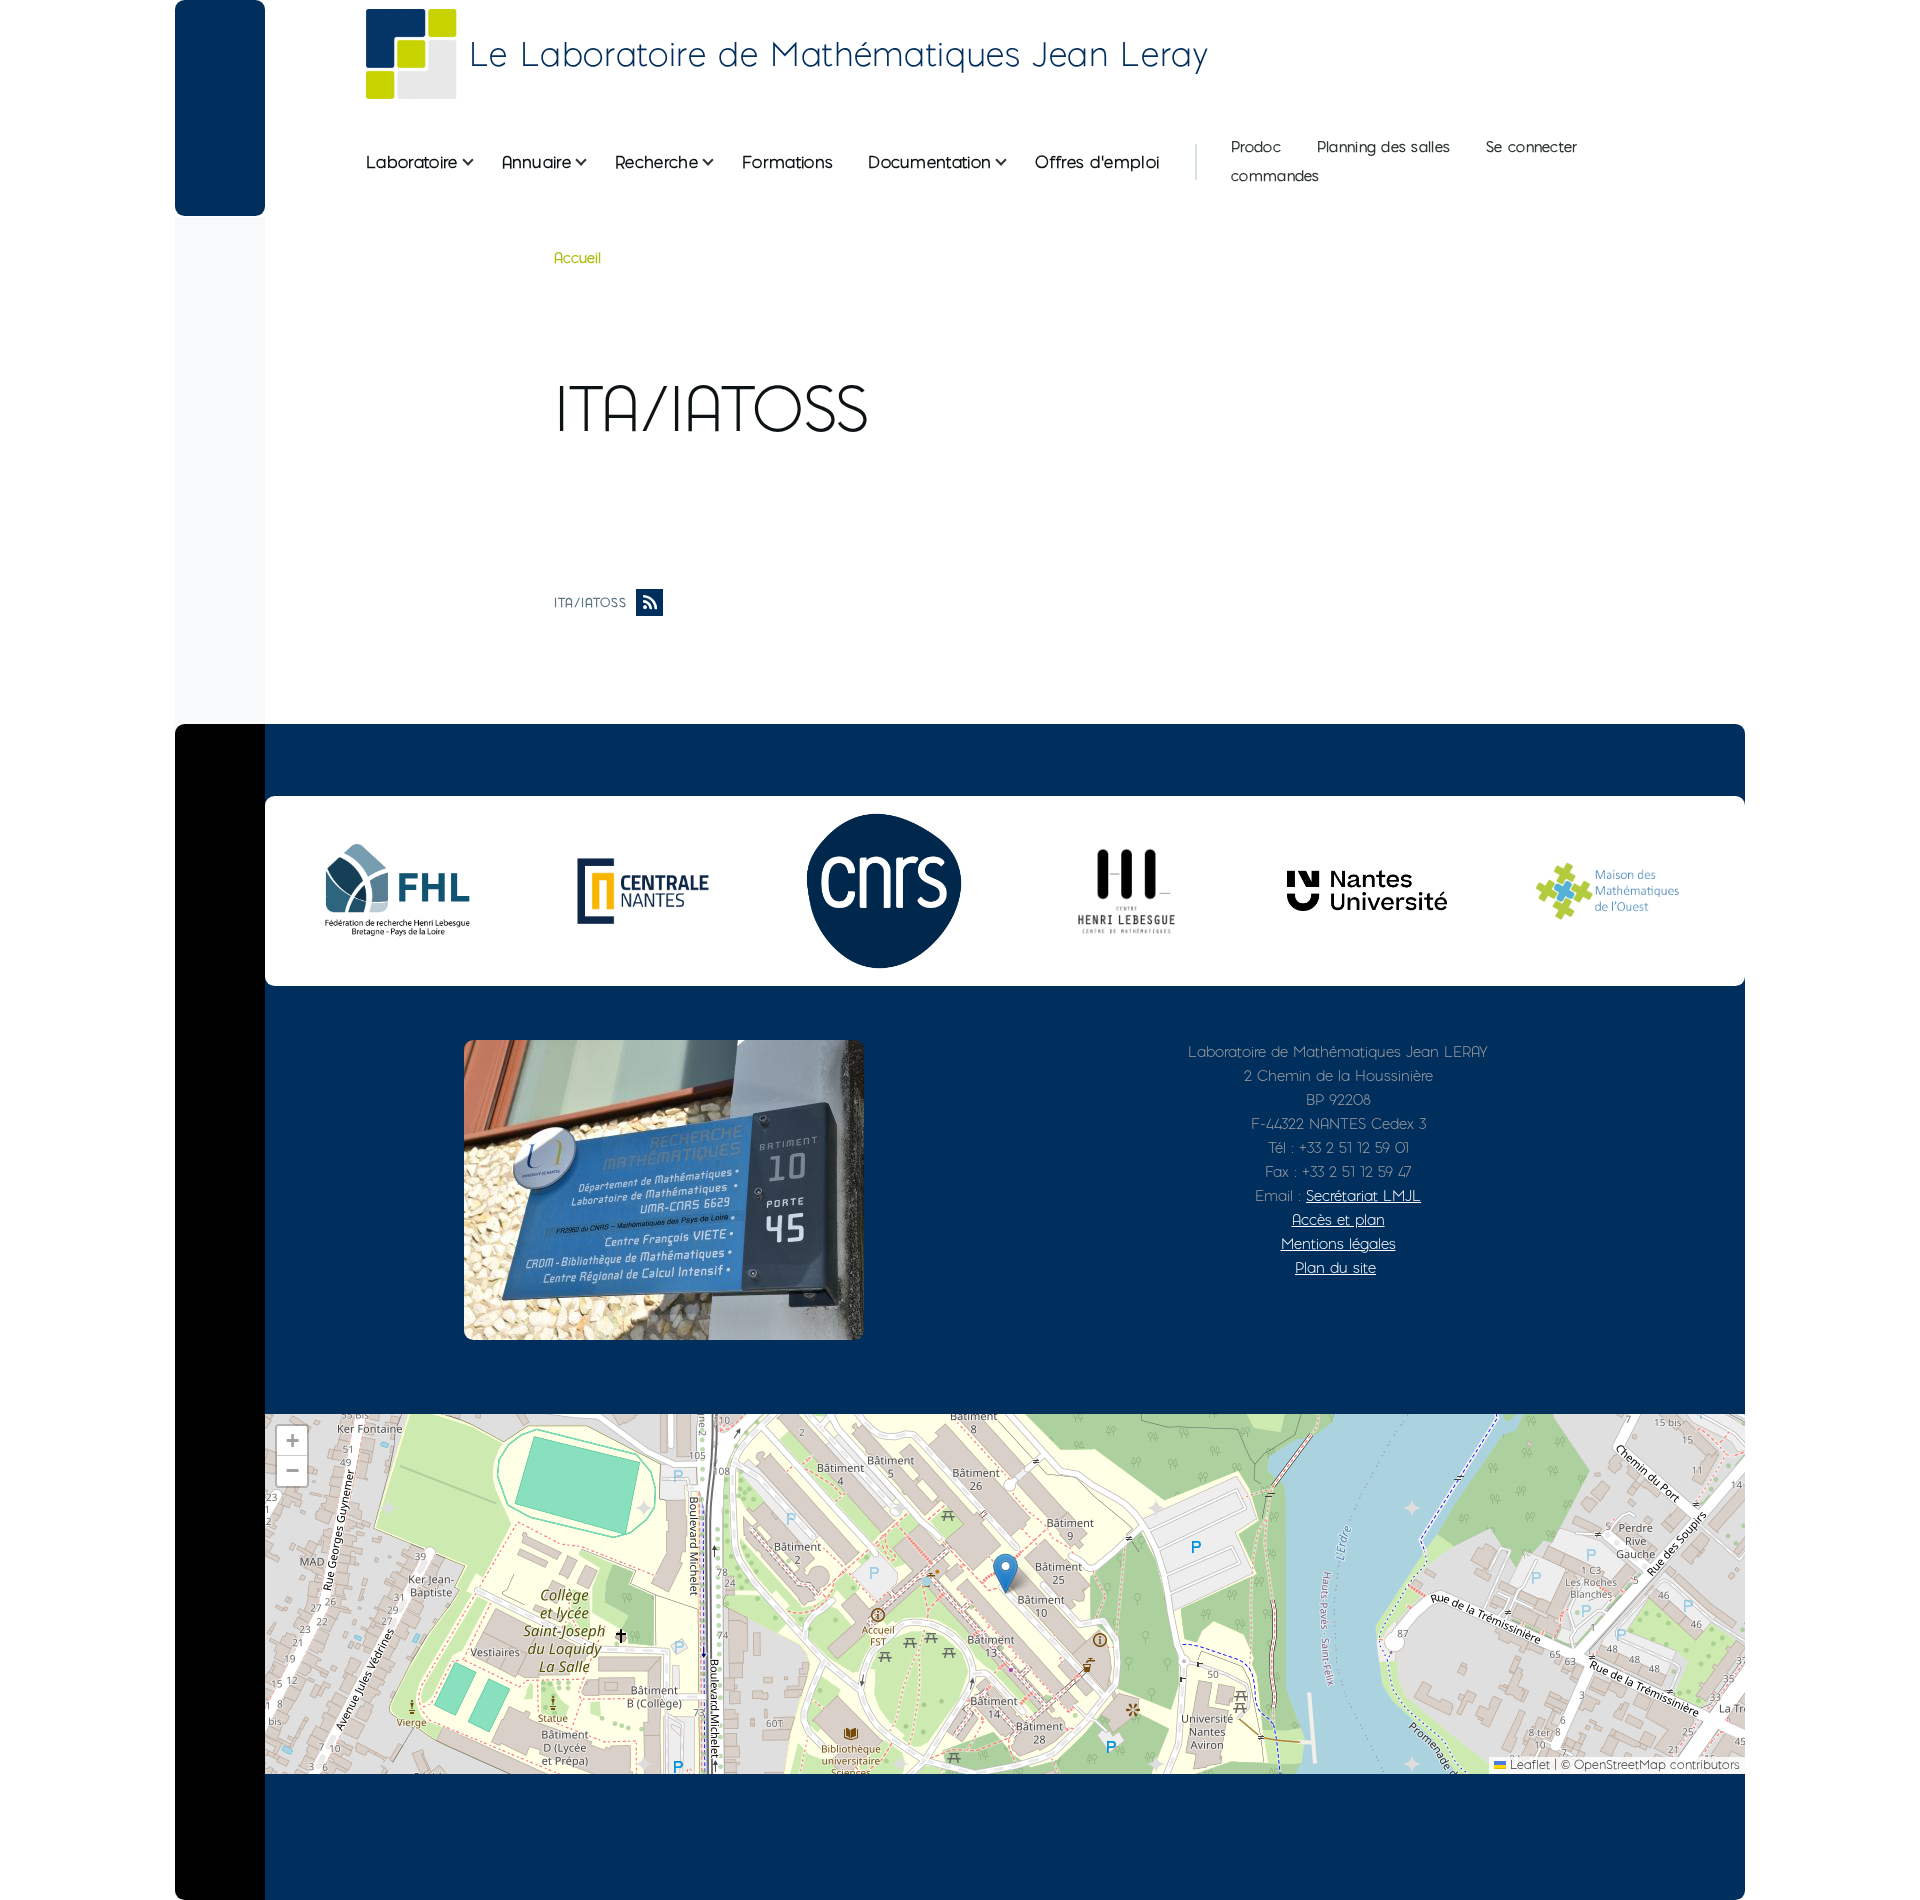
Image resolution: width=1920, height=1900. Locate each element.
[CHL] (1126, 890)
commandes (1275, 176)
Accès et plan (1338, 1219)
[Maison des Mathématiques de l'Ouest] (1608, 890)
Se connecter (1531, 147)
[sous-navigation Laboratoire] (480, 162)
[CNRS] (884, 891)
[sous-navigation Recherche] (720, 162)
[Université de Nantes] (1367, 890)
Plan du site (1335, 1267)
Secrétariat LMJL (1363, 1195)
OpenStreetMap (1620, 1764)
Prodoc (1256, 147)
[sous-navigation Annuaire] (593, 162)
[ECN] (643, 891)
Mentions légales (1338, 1243)
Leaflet (1528, 1764)
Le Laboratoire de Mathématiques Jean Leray (839, 54)
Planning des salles (1383, 147)
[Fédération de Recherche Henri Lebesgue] (402, 890)
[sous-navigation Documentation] (1013, 162)
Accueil (577, 258)
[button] (1005, 1573)
